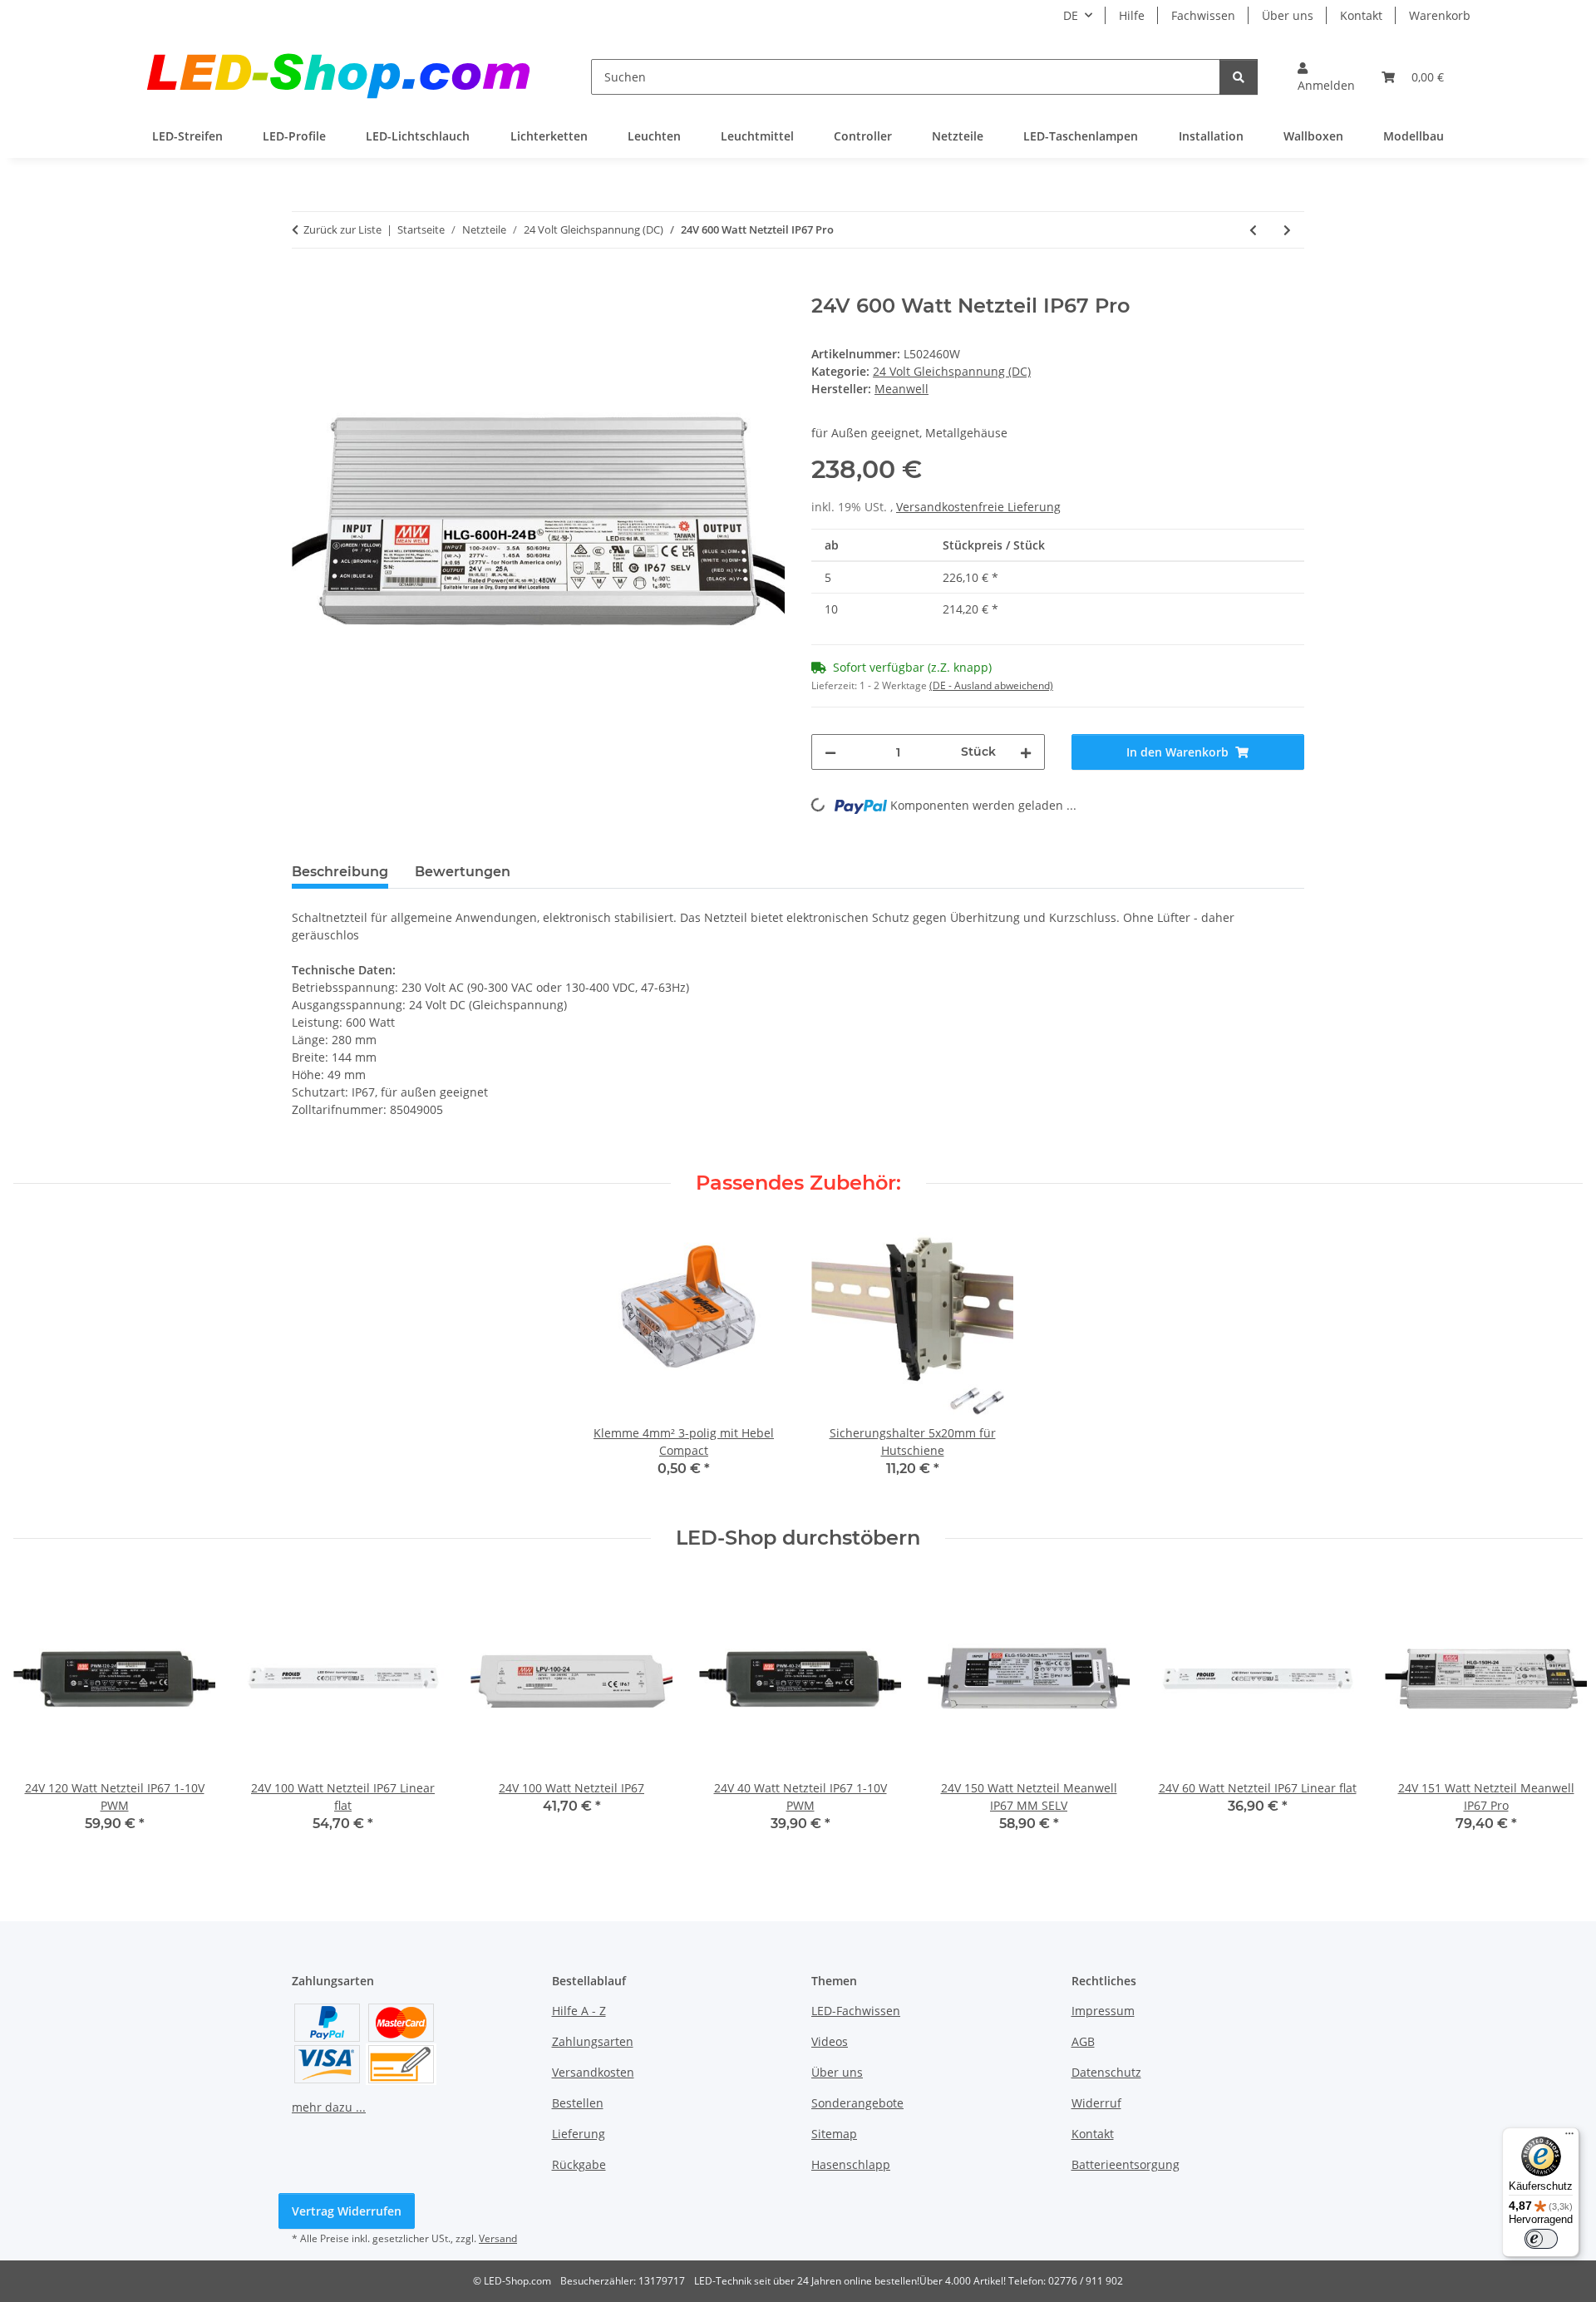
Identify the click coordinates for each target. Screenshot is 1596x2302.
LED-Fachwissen (856, 2011)
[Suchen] (1239, 77)
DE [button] (1071, 15)
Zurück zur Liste (342, 229)
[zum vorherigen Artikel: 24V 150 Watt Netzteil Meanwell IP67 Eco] (1253, 230)
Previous (41, 1716)
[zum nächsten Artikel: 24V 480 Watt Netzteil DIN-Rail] (1287, 230)
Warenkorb (1440, 15)
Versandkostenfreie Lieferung (978, 507)
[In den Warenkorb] (305, 285)
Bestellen (578, 2103)
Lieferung (579, 2134)
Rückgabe (579, 2164)
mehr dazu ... (329, 2107)
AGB (1083, 2041)
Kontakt (1361, 15)
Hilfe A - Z (579, 2011)
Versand (498, 2238)
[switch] (1541, 2239)
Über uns (1288, 15)
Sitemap (834, 2134)
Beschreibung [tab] (340, 872)
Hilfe (1132, 15)
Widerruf (1096, 2103)
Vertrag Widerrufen (347, 2211)
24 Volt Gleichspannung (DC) (952, 371)
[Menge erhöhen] (1026, 752)
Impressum (1103, 2011)
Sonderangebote (857, 2103)
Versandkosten (593, 2072)
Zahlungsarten (593, 2041)
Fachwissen (1203, 15)
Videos (830, 2041)
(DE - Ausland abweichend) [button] (991, 685)
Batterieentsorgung (1126, 2164)
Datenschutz (1106, 2072)
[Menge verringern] (830, 752)
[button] (1326, 76)
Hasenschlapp (851, 2164)
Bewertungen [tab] (463, 872)
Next (1556, 1716)
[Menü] (1569, 2137)
